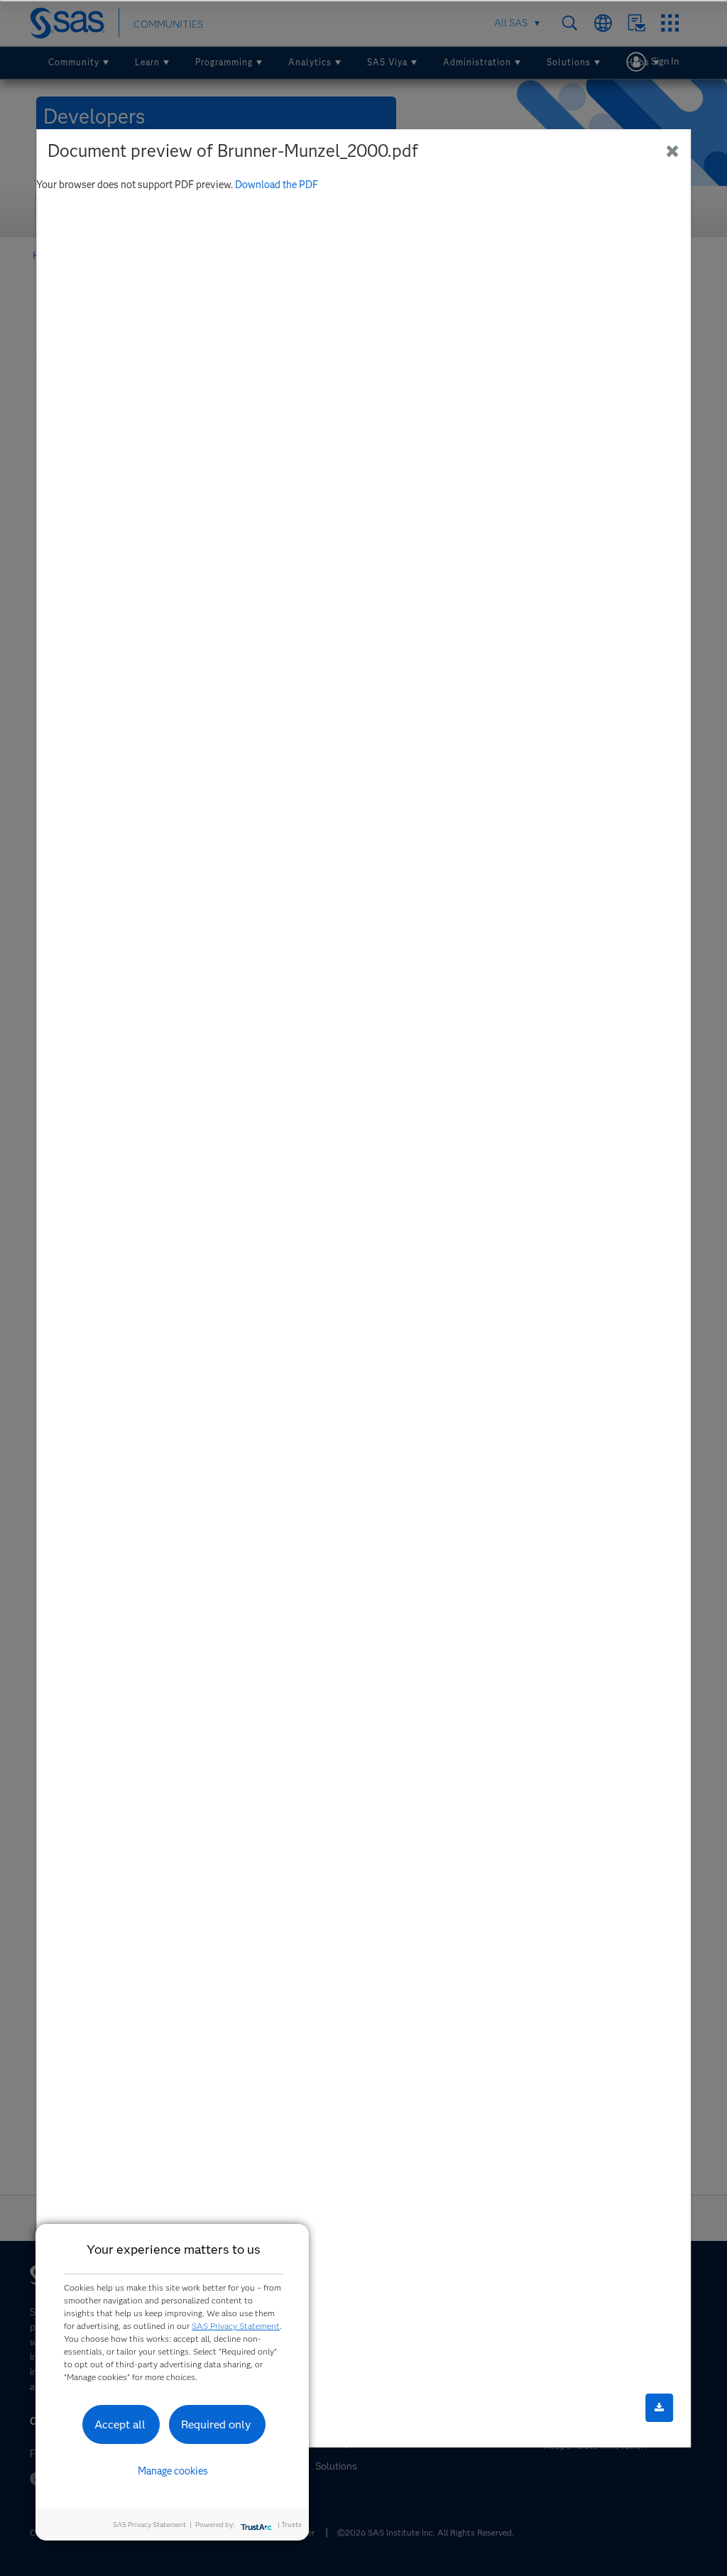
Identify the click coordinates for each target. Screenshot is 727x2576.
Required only (216, 2424)
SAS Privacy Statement (236, 2326)
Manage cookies (173, 2471)
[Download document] (659, 2408)
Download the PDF (277, 184)
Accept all (120, 2424)
